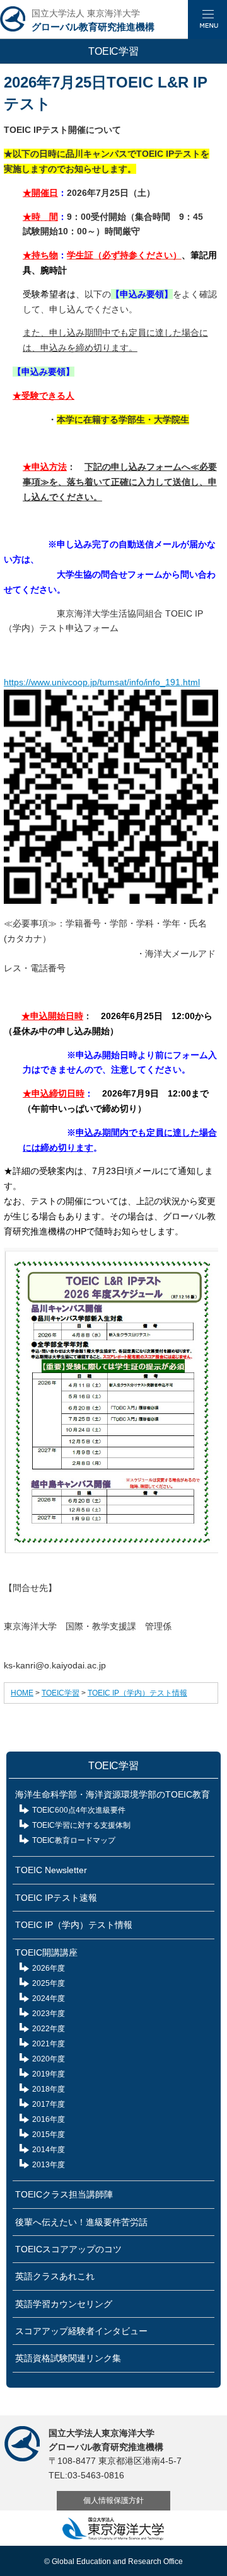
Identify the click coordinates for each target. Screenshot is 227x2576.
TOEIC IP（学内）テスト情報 (137, 1693)
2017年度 (49, 2104)
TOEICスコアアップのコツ (68, 2249)
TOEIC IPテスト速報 (56, 1898)
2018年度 (49, 2089)
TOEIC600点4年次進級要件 (79, 1810)
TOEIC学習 (61, 1693)
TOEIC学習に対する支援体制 (81, 1825)
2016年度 (49, 2119)
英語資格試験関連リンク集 (68, 2358)
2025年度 (49, 1983)
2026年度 (49, 1968)
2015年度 (49, 2134)
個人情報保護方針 (113, 2500)
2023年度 (49, 2014)
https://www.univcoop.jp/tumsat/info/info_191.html (102, 682)
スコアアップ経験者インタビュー (81, 2331)
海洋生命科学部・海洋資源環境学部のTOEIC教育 (113, 1794)
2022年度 (49, 2029)
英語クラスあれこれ (55, 2276)
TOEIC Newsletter (51, 1870)
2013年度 (49, 2165)
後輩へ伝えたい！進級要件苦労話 (81, 2222)
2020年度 (49, 2059)
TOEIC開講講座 (46, 1952)
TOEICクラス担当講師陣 (64, 2194)
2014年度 (49, 2150)
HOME (22, 1693)
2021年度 (49, 2044)
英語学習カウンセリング (64, 2304)
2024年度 (49, 1998)
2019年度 (49, 2074)
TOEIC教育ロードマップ (74, 1840)
